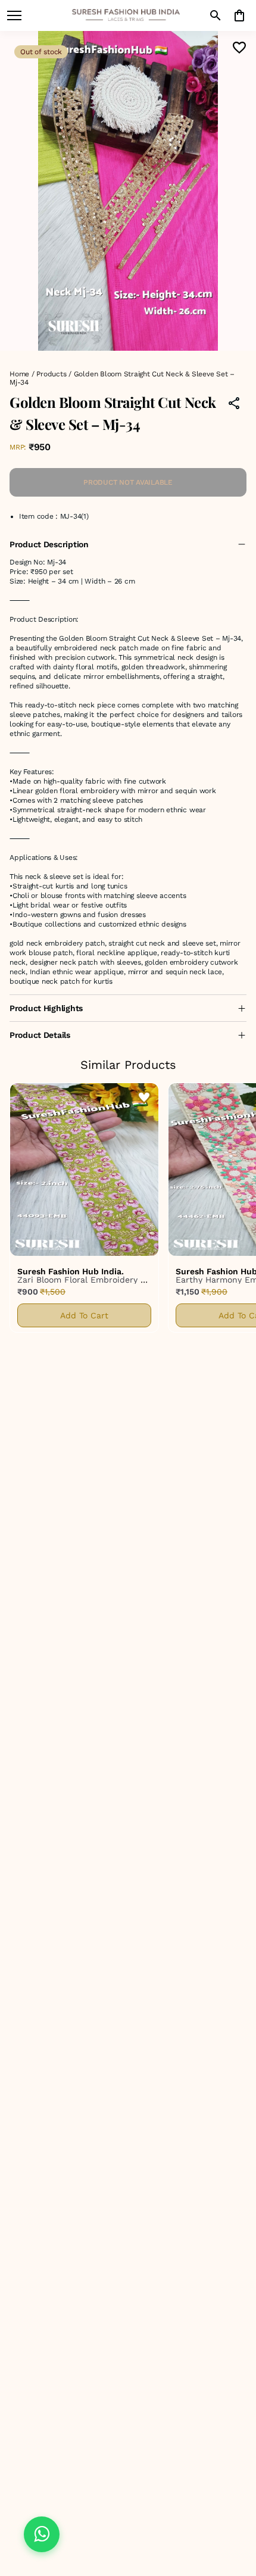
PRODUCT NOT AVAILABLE (128, 482)
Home (19, 374)
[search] (216, 15)
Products (51, 374)
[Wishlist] (239, 48)
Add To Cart (84, 1315)
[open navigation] (14, 15)
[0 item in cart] (239, 15)
